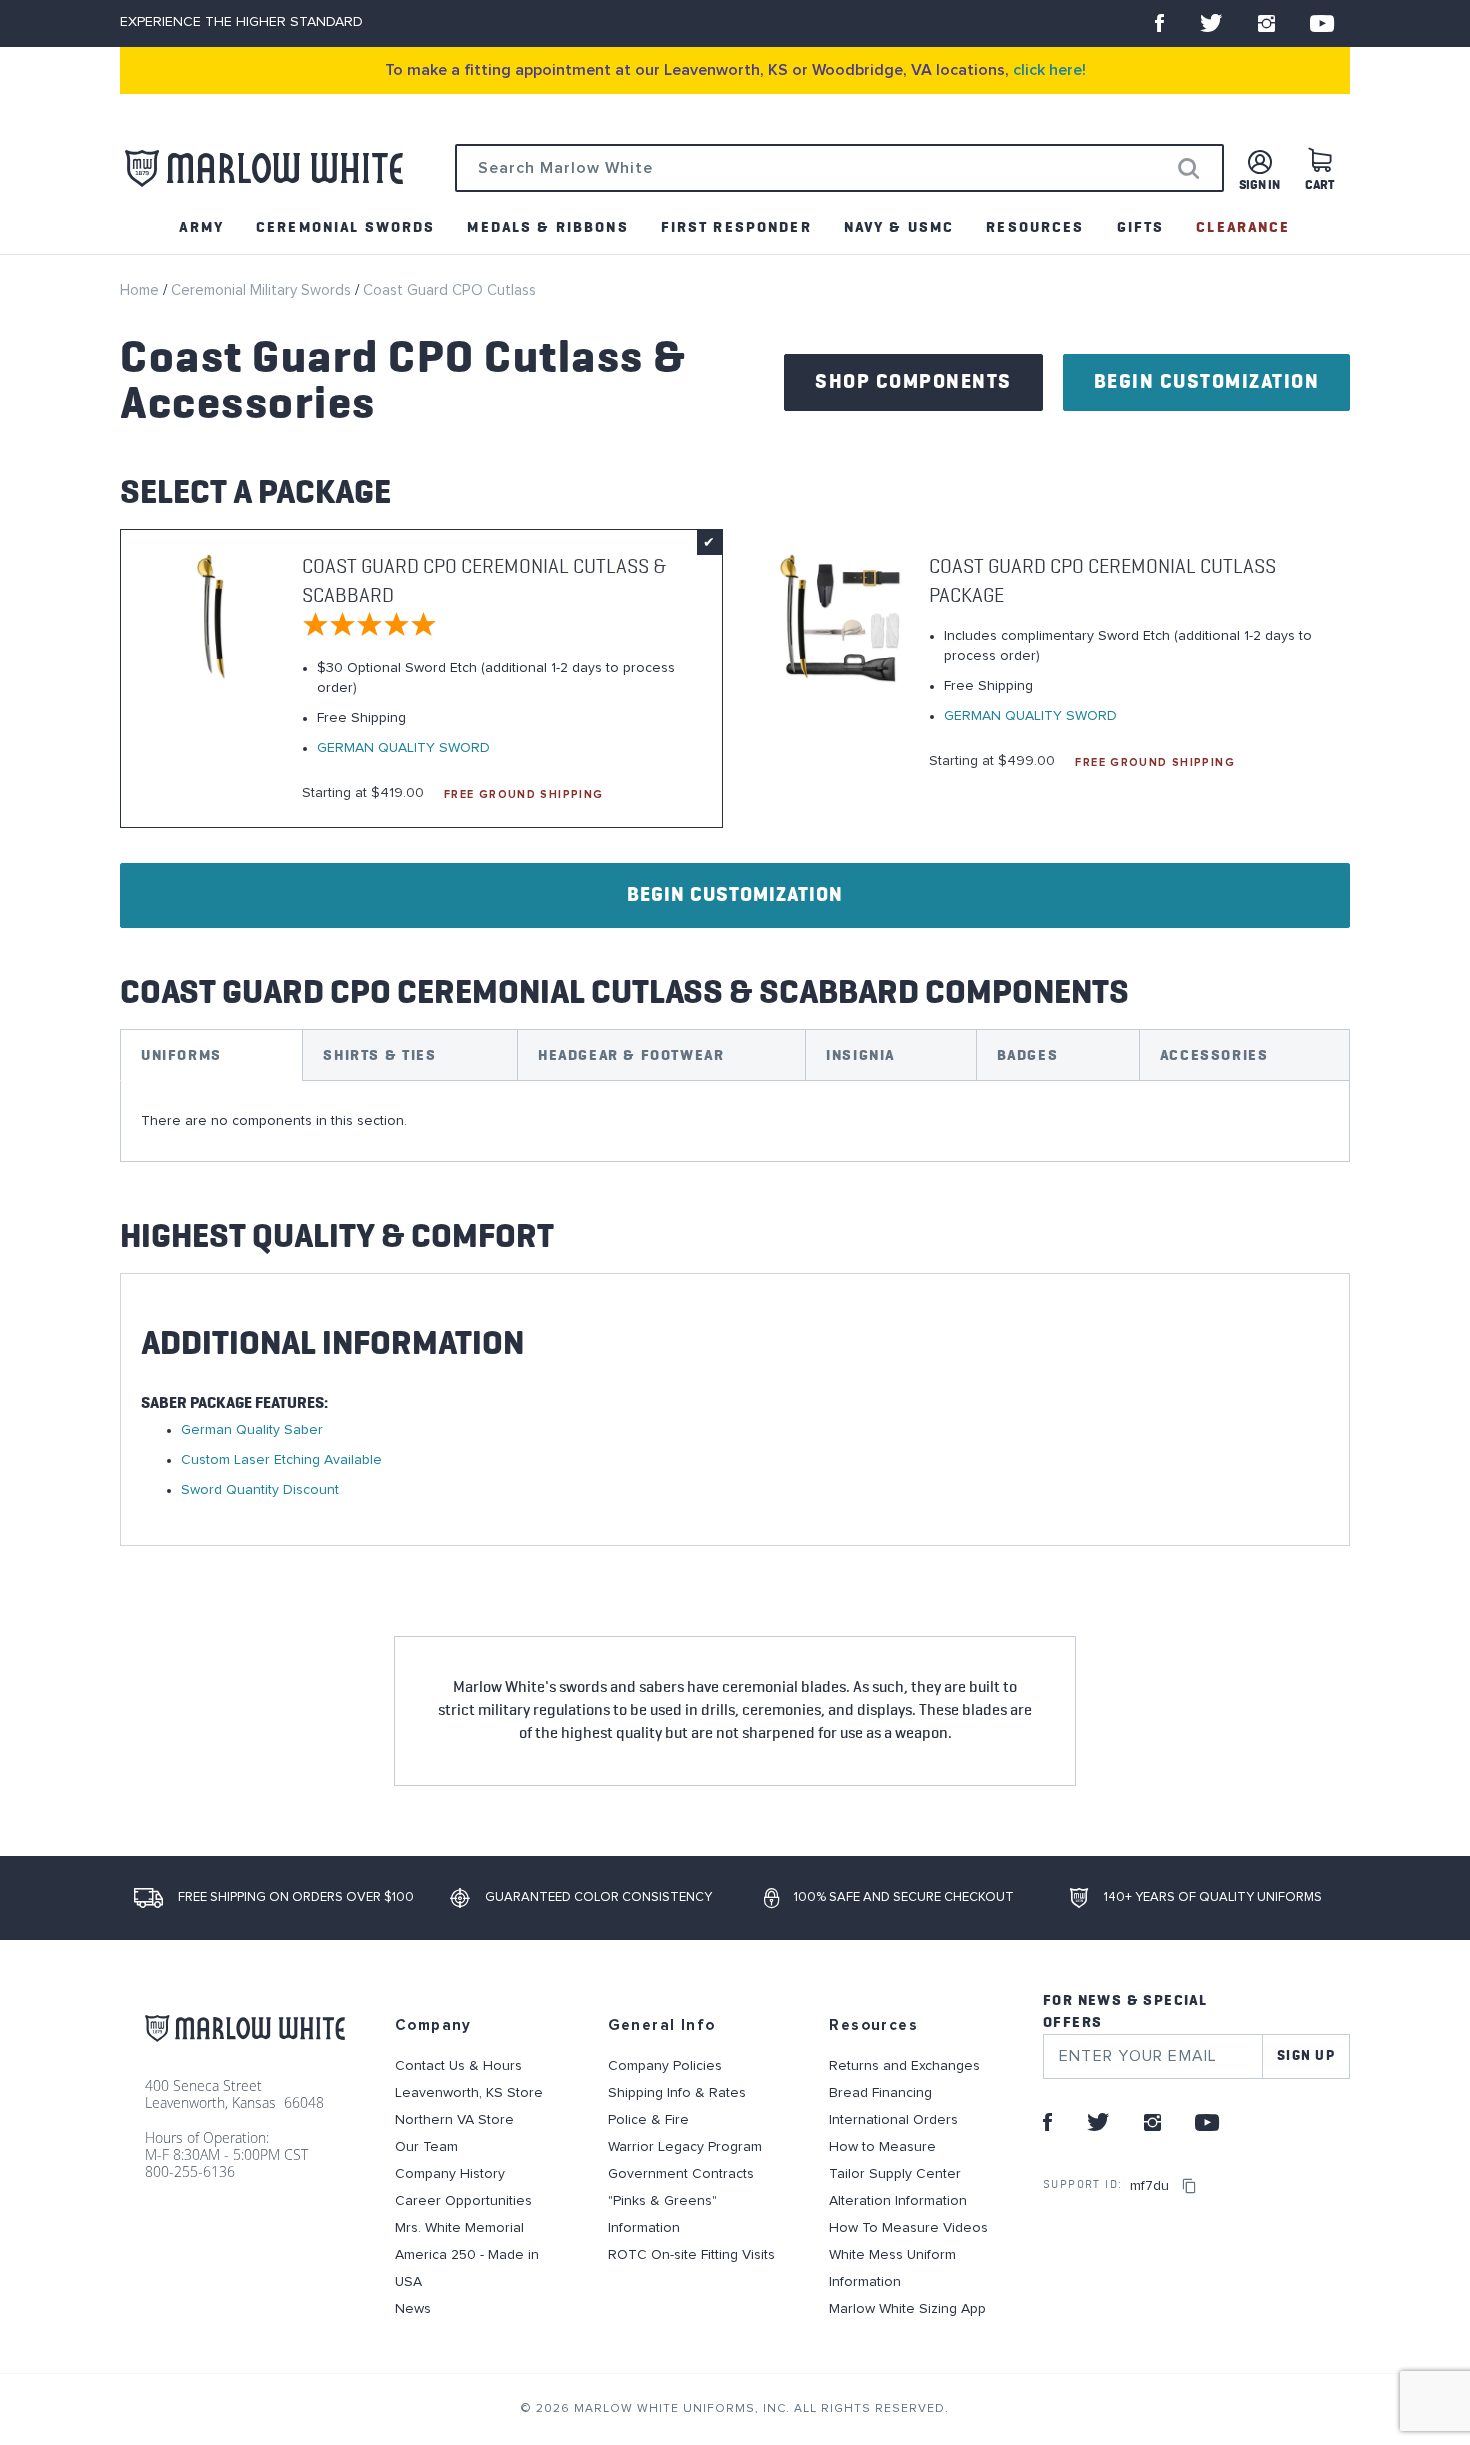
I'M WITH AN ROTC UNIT (930, 1386)
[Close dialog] (1103, 1062)
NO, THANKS (930, 1447)
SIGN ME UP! (930, 1305)
